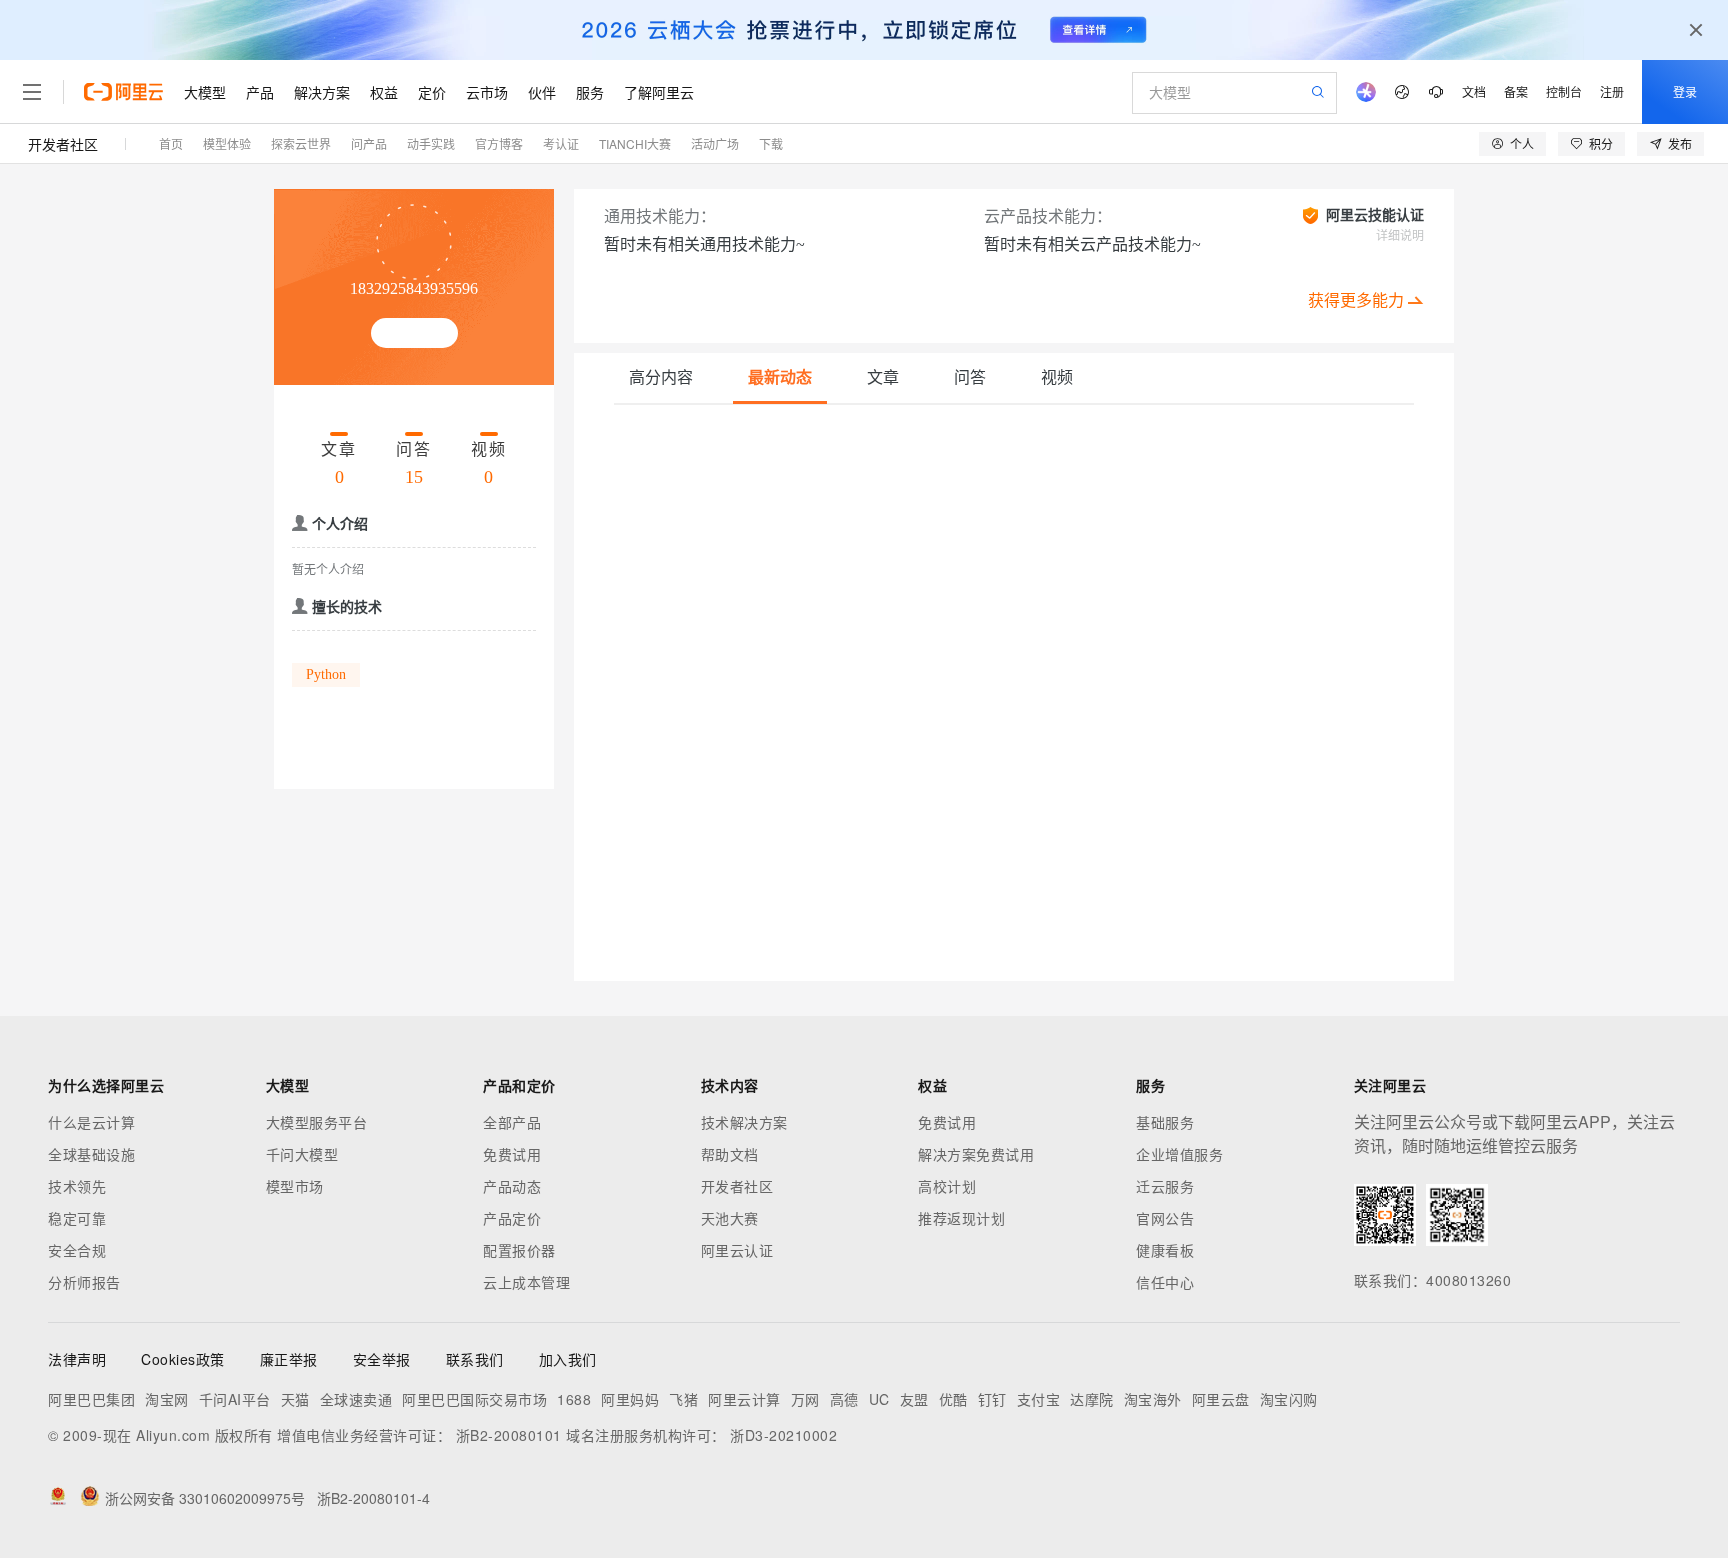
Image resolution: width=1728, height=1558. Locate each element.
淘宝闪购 (1289, 1399)
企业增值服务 (1179, 1154)
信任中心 (1165, 1282)
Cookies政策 (183, 1359)
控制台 (1564, 91)
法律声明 (77, 1359)
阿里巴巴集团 (91, 1399)
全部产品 (512, 1122)
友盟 (914, 1399)
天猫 (295, 1399)
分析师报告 (84, 1282)
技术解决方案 (744, 1122)
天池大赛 (730, 1218)
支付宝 (1039, 1399)
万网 (805, 1399)
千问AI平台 (235, 1399)
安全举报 (382, 1359)
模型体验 (227, 143)
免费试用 (512, 1154)
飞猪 (683, 1399)
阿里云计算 (744, 1399)
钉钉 (992, 1399)
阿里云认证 (737, 1250)
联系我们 (475, 1359)
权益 (384, 92)
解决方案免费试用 (976, 1154)
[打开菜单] (32, 92)
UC (879, 1399)
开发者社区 (63, 144)
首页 (171, 143)
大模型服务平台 (317, 1122)
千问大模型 (302, 1154)
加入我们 (568, 1359)
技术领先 (77, 1186)
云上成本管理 (526, 1282)
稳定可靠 (77, 1218)
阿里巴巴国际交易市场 (474, 1399)
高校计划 (947, 1186)
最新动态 (780, 377)
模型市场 (295, 1186)
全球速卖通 (356, 1399)
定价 (432, 92)
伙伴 (542, 92)
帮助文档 (730, 1154)
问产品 (369, 143)
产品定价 (512, 1218)
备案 (1516, 91)
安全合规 (77, 1250)
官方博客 (499, 143)
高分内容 (661, 377)
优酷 (953, 1399)
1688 (574, 1399)
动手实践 (431, 143)
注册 (1612, 91)
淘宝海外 (1153, 1399)
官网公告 (1165, 1218)
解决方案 (322, 92)
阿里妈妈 (630, 1399)
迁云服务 (1165, 1186)
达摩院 (1092, 1399)
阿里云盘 (1221, 1399)
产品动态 (512, 1186)
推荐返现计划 (961, 1218)
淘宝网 (167, 1399)
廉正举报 (289, 1359)
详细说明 (1400, 236)
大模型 (205, 92)
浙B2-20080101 (509, 1435)
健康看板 (1165, 1250)
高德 (844, 1399)
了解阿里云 (659, 92)
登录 (1685, 91)
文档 (1474, 91)
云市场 (487, 92)
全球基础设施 (91, 1154)
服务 (590, 92)
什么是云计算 (91, 1122)
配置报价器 (519, 1250)
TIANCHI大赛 (635, 143)
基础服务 (1165, 1122)
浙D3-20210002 (783, 1435)
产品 (260, 92)
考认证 (561, 143)
